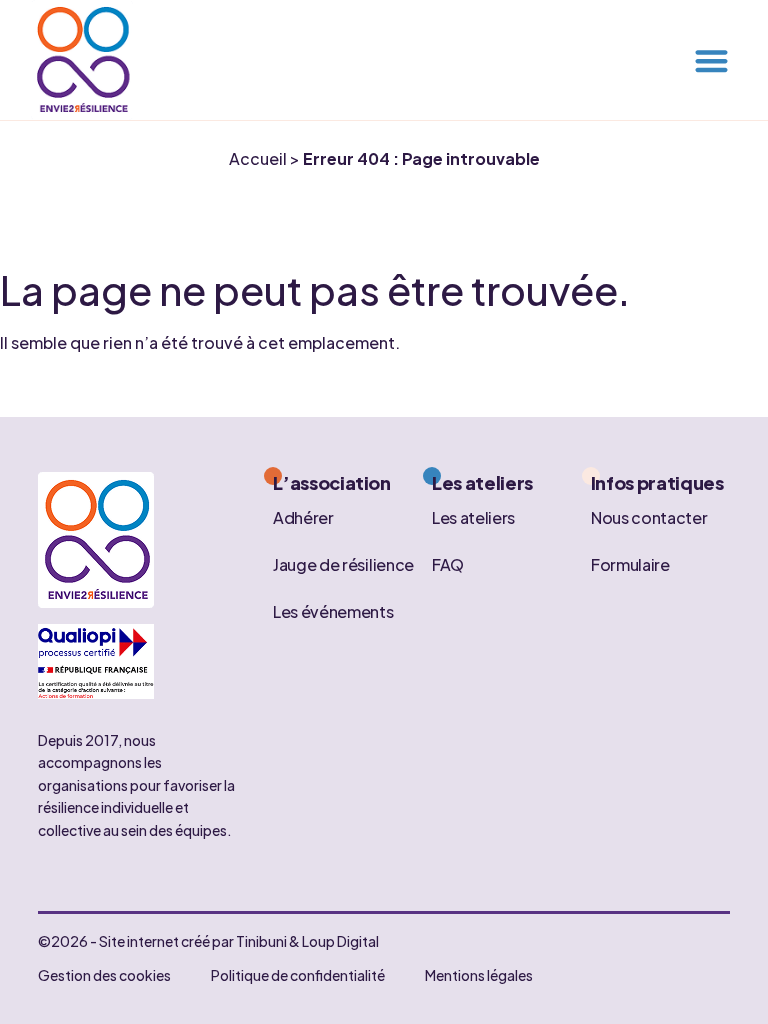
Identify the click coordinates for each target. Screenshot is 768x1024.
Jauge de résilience (343, 563)
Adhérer (303, 516)
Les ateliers (473, 516)
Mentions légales (479, 975)
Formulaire (630, 563)
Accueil (258, 158)
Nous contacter (649, 516)
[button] (711, 60)
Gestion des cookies (104, 975)
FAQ (448, 563)
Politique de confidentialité (298, 975)
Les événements (333, 610)
